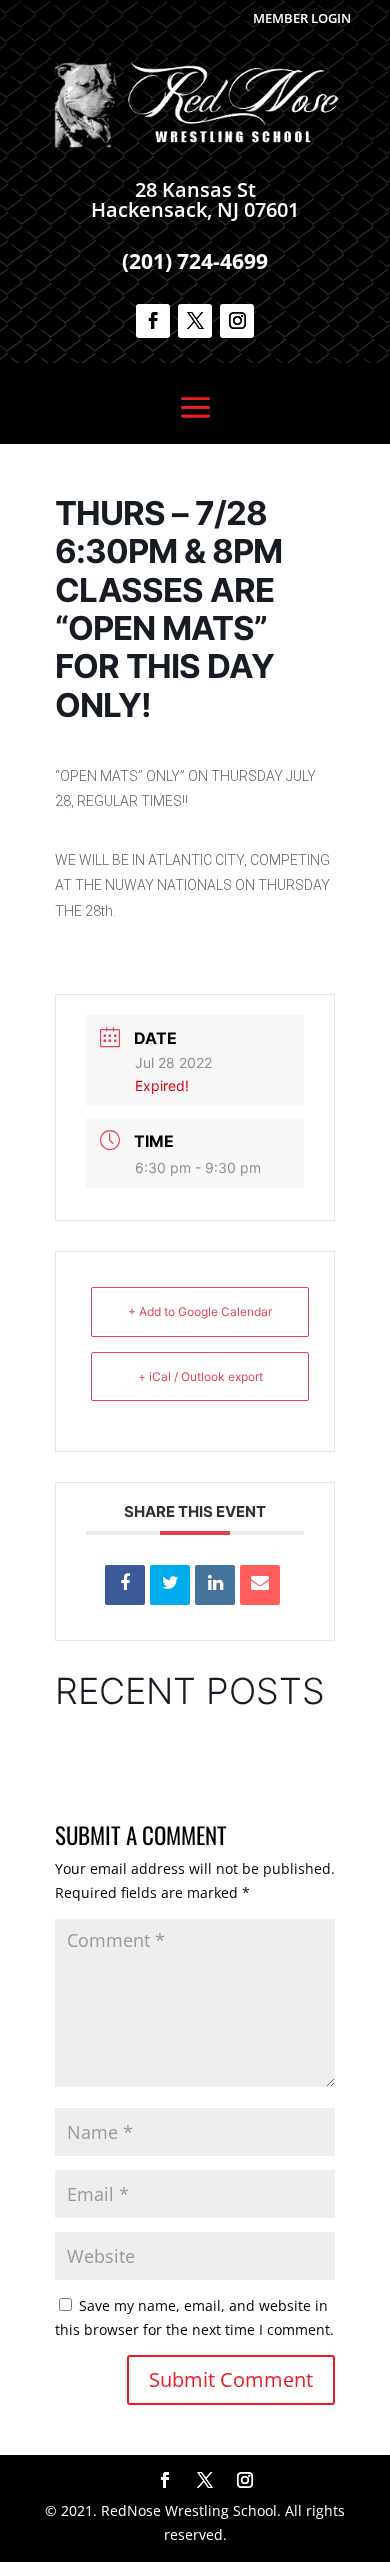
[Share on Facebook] (125, 1585)
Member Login (302, 18)
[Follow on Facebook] (153, 321)
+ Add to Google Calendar (200, 1311)
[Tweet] (170, 1585)
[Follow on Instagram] (237, 321)
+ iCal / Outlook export (200, 1376)
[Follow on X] (195, 321)
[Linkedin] (215, 1585)
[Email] (260, 1585)
